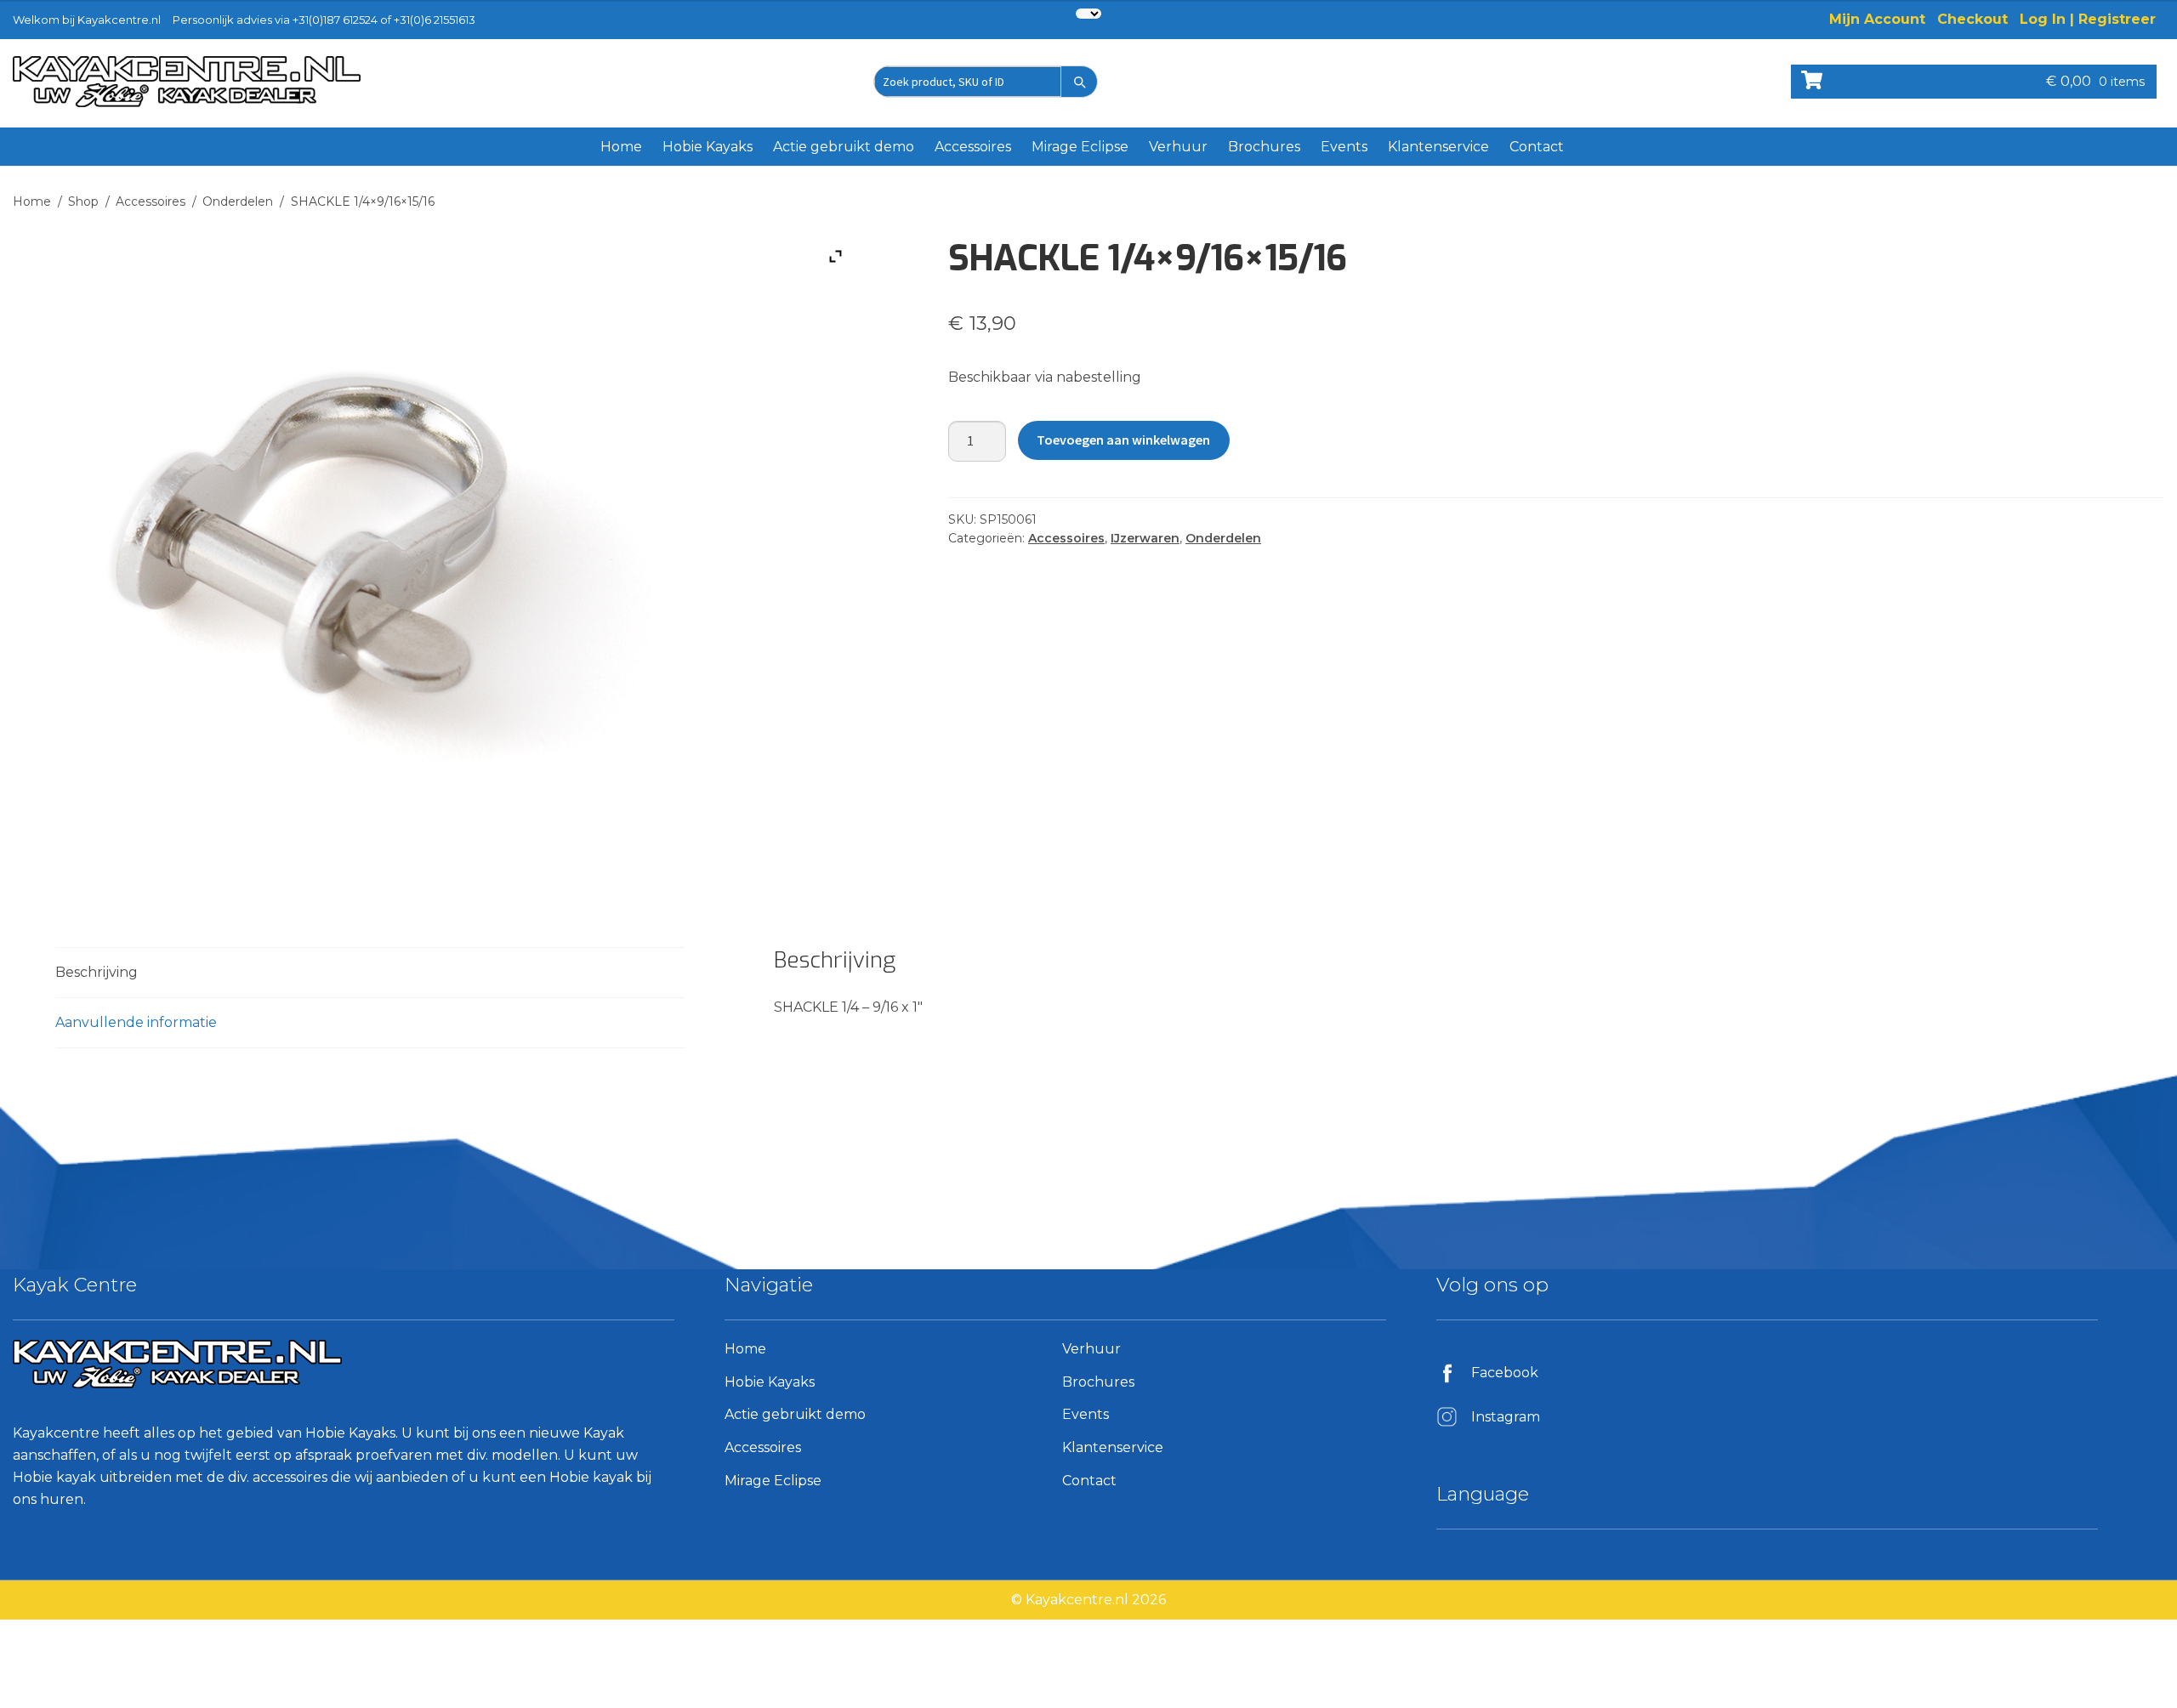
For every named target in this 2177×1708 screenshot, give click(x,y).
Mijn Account (1877, 19)
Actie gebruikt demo (844, 147)
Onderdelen (238, 201)
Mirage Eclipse (1080, 147)
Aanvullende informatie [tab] (136, 1022)
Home (621, 147)
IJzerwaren (1145, 538)
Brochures (1264, 147)
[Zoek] (1079, 82)
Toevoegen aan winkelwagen (1123, 440)
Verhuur (1178, 147)
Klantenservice (1438, 147)
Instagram (1506, 1417)
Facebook (1505, 1373)
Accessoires (973, 147)
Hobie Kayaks (708, 147)
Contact (1537, 147)
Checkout (1972, 19)
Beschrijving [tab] (97, 972)
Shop (83, 201)
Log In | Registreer (2088, 19)
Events (1344, 147)
